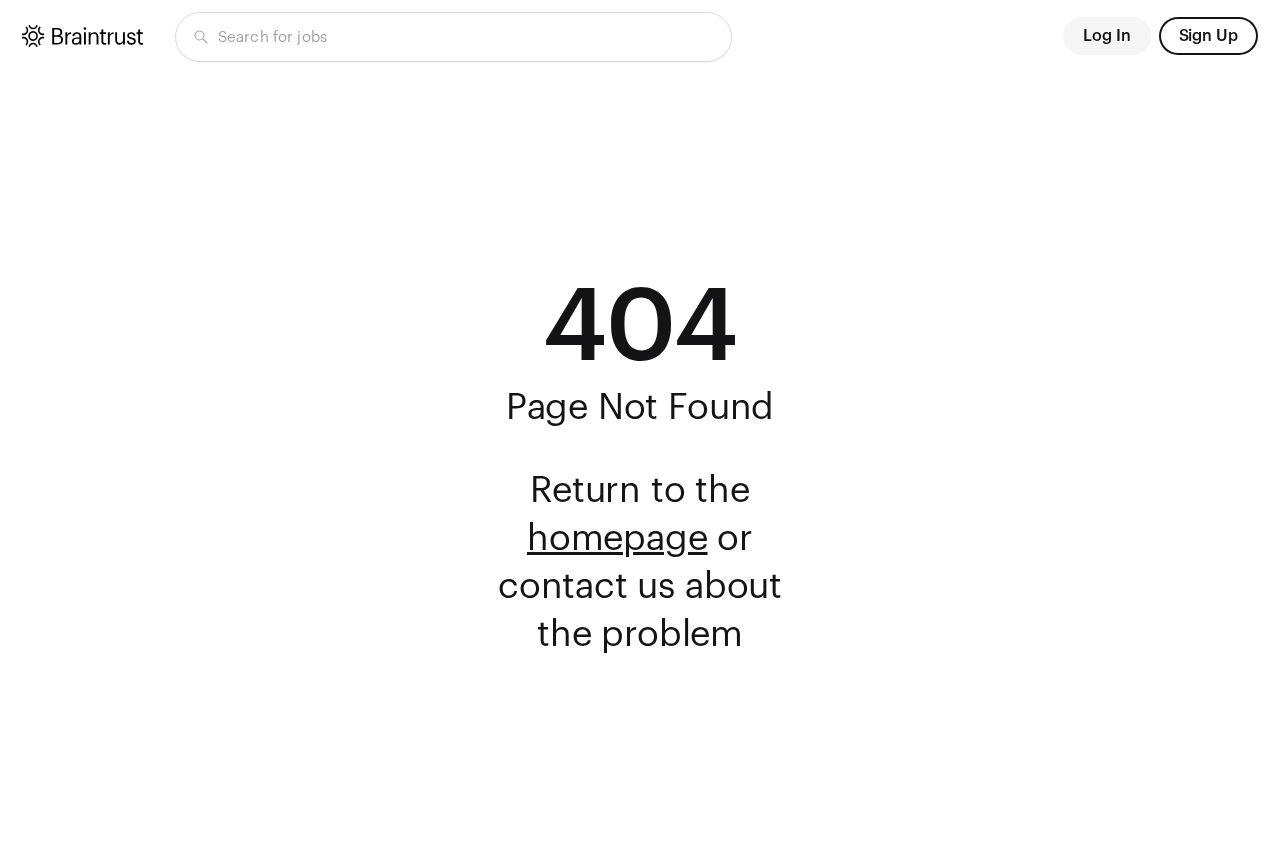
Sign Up (1208, 36)
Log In (1107, 36)
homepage (617, 539)
